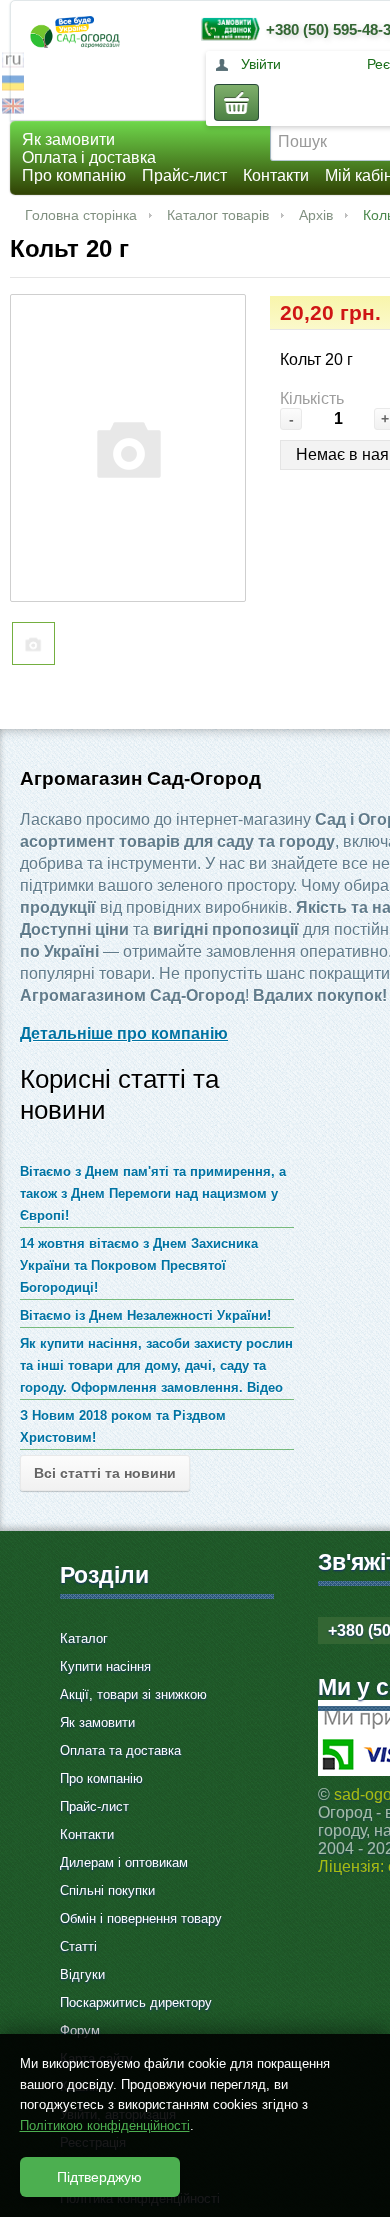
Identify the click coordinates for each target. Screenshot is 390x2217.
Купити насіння (105, 1666)
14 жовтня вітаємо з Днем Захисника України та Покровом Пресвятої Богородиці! (139, 1265)
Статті (78, 1946)
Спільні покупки (107, 1890)
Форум (80, 2030)
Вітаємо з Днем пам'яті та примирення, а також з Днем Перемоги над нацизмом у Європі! (153, 1193)
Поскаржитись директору (136, 2002)
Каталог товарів (218, 215)
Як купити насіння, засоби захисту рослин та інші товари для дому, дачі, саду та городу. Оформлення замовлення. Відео (156, 1365)
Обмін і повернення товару (141, 1918)
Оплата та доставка (120, 1750)
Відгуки (82, 1974)
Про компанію (74, 175)
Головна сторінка (81, 215)
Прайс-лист (184, 175)
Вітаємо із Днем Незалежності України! (145, 1315)
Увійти (261, 64)
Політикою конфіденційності (105, 2125)
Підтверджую (99, 2177)
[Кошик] (236, 102)
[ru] (13, 62)
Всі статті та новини (105, 1473)
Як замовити (68, 139)
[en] (13, 108)
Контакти (276, 175)
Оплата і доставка (89, 157)
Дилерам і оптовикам (124, 1862)
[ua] (13, 85)
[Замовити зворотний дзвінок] (226, 28)
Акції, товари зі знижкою (133, 1694)
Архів (316, 215)
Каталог (84, 1638)
